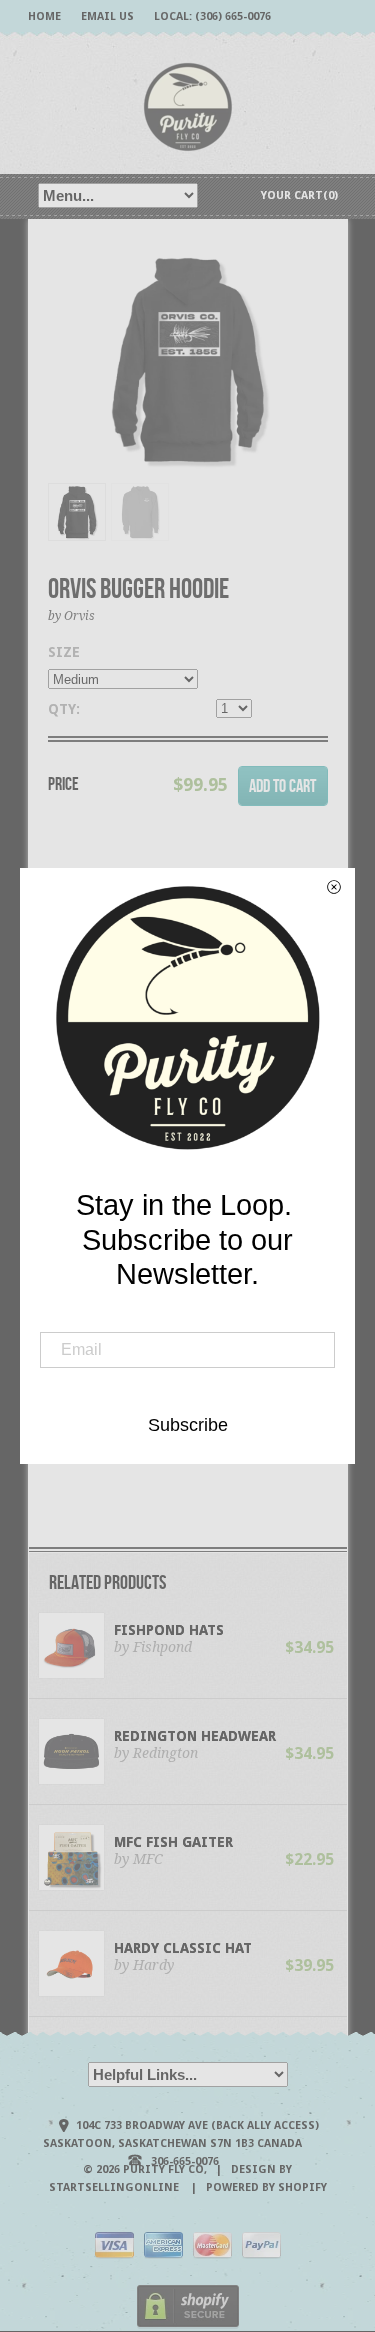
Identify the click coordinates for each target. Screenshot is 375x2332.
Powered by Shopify (266, 2187)
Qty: (64, 709)
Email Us (107, 16)
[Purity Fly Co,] (188, 105)
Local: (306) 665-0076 (212, 16)
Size (64, 652)
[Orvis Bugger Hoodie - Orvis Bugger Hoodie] (188, 359)
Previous (63, 379)
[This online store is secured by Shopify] (188, 2324)
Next (314, 379)
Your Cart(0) (299, 195)
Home (44, 16)
